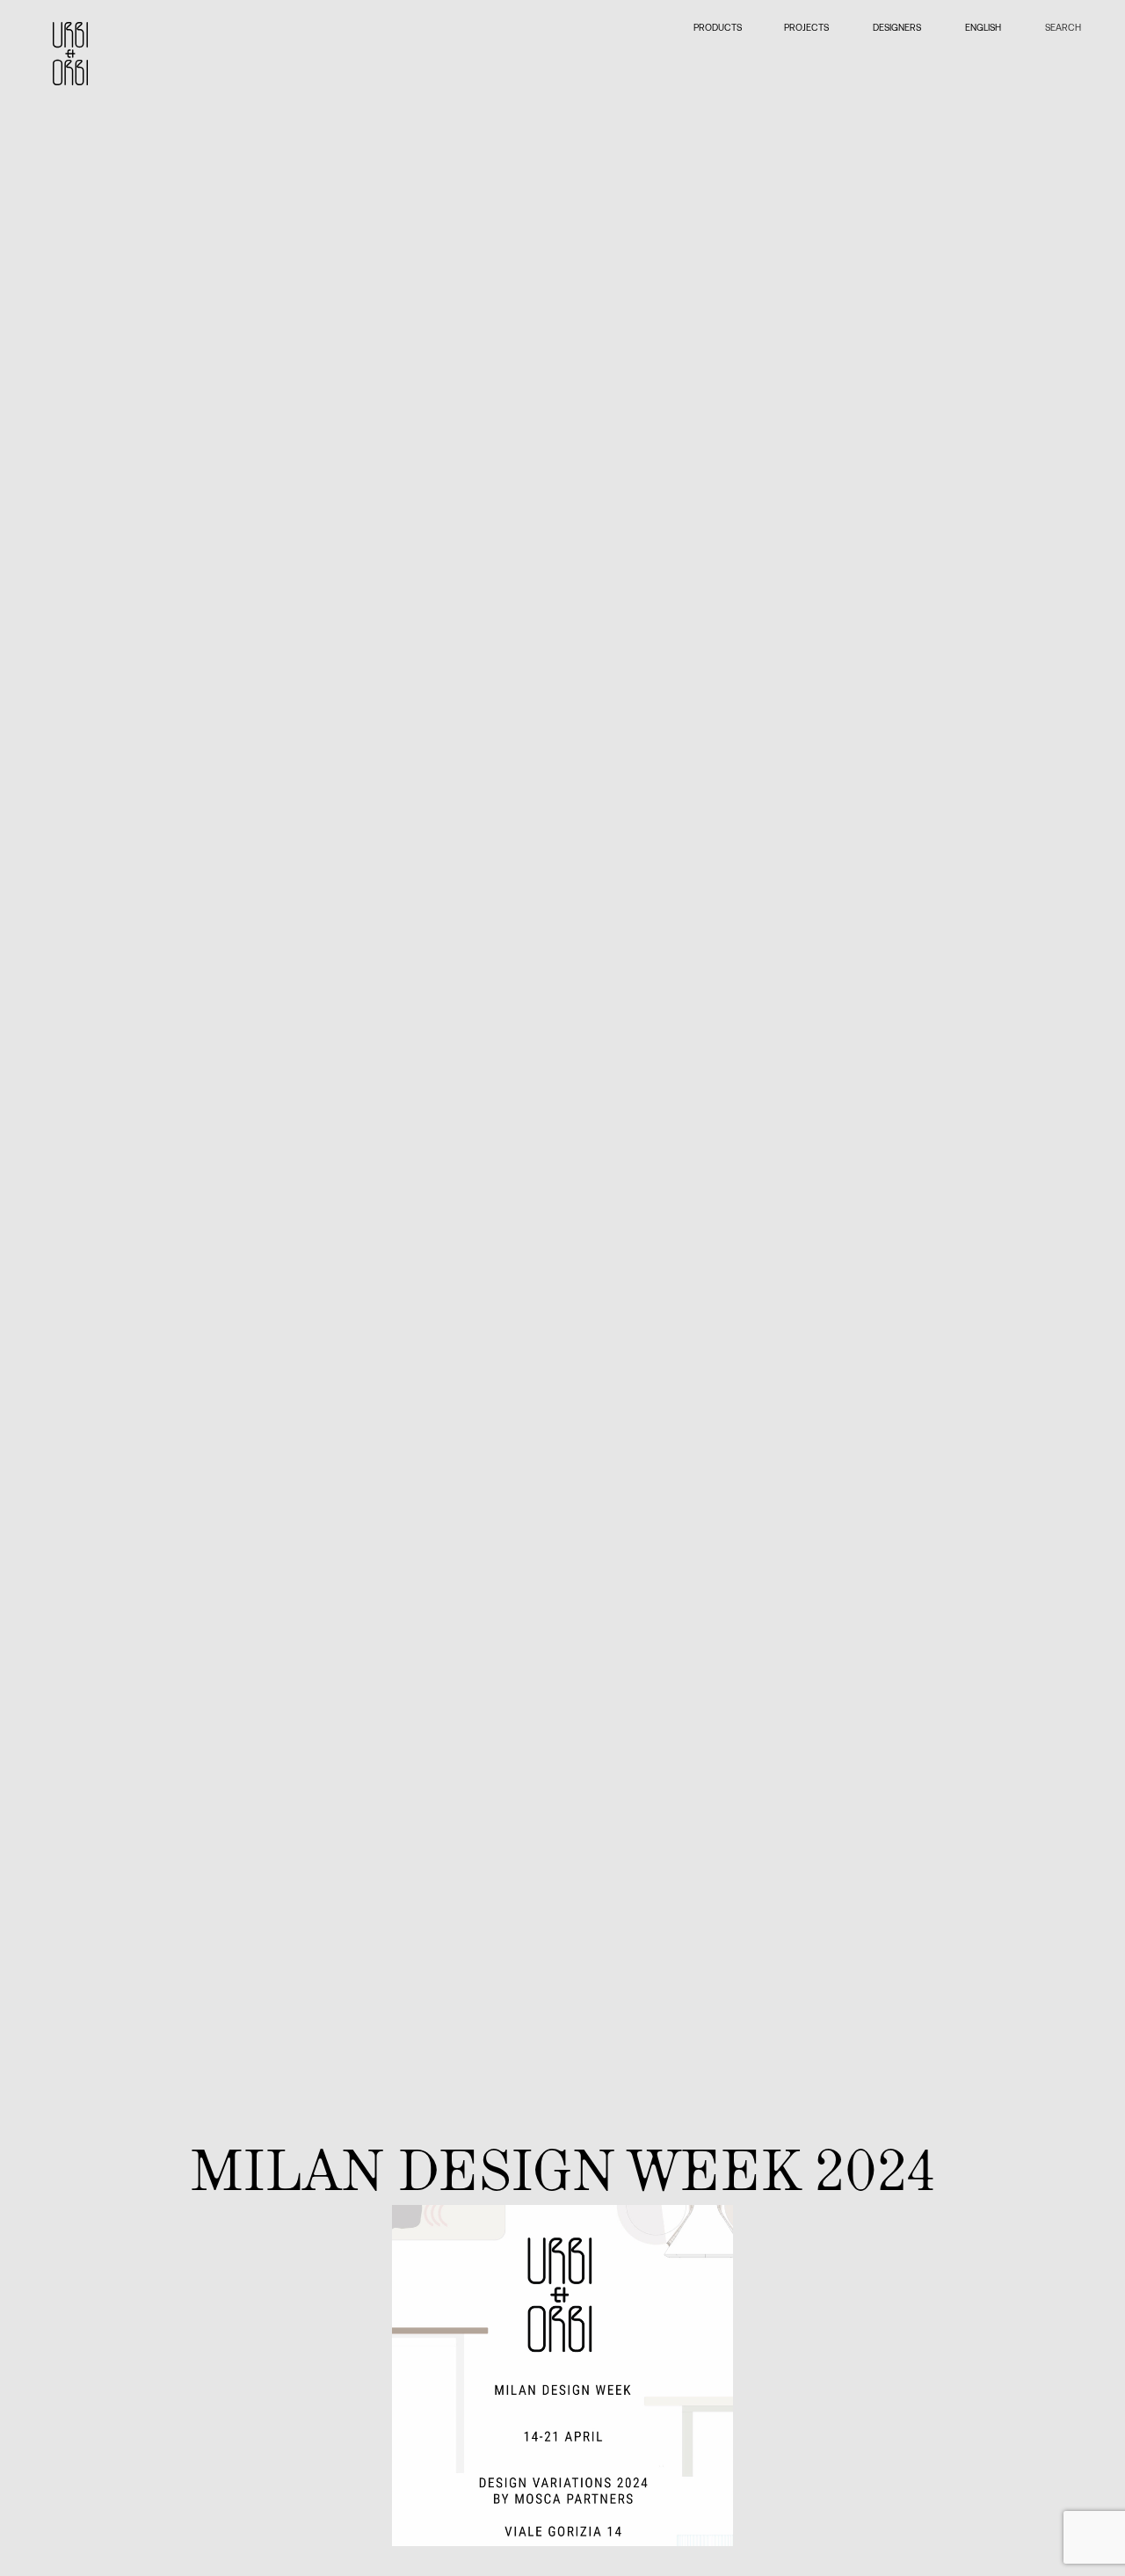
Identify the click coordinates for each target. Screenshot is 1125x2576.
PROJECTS (806, 27)
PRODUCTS (717, 27)
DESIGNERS (897, 27)
